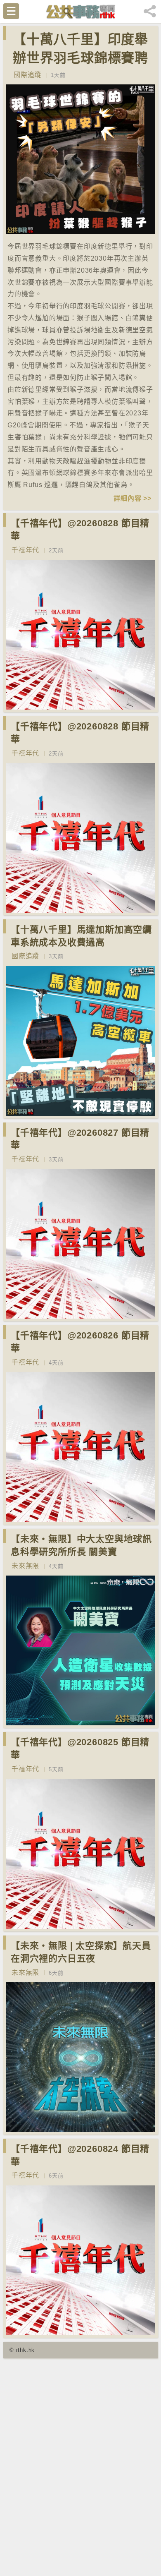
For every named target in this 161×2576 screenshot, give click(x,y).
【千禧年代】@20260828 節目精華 (80, 530)
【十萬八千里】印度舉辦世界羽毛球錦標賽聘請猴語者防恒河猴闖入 (80, 58)
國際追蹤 (27, 75)
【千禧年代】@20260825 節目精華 (80, 1749)
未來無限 (25, 1566)
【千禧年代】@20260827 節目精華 (80, 1139)
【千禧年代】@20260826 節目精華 (80, 1342)
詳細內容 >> (133, 498)
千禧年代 (25, 550)
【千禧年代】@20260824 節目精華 (80, 2155)
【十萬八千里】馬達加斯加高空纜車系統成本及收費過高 (81, 936)
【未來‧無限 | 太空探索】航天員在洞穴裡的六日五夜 (81, 1952)
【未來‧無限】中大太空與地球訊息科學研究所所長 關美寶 (81, 1545)
